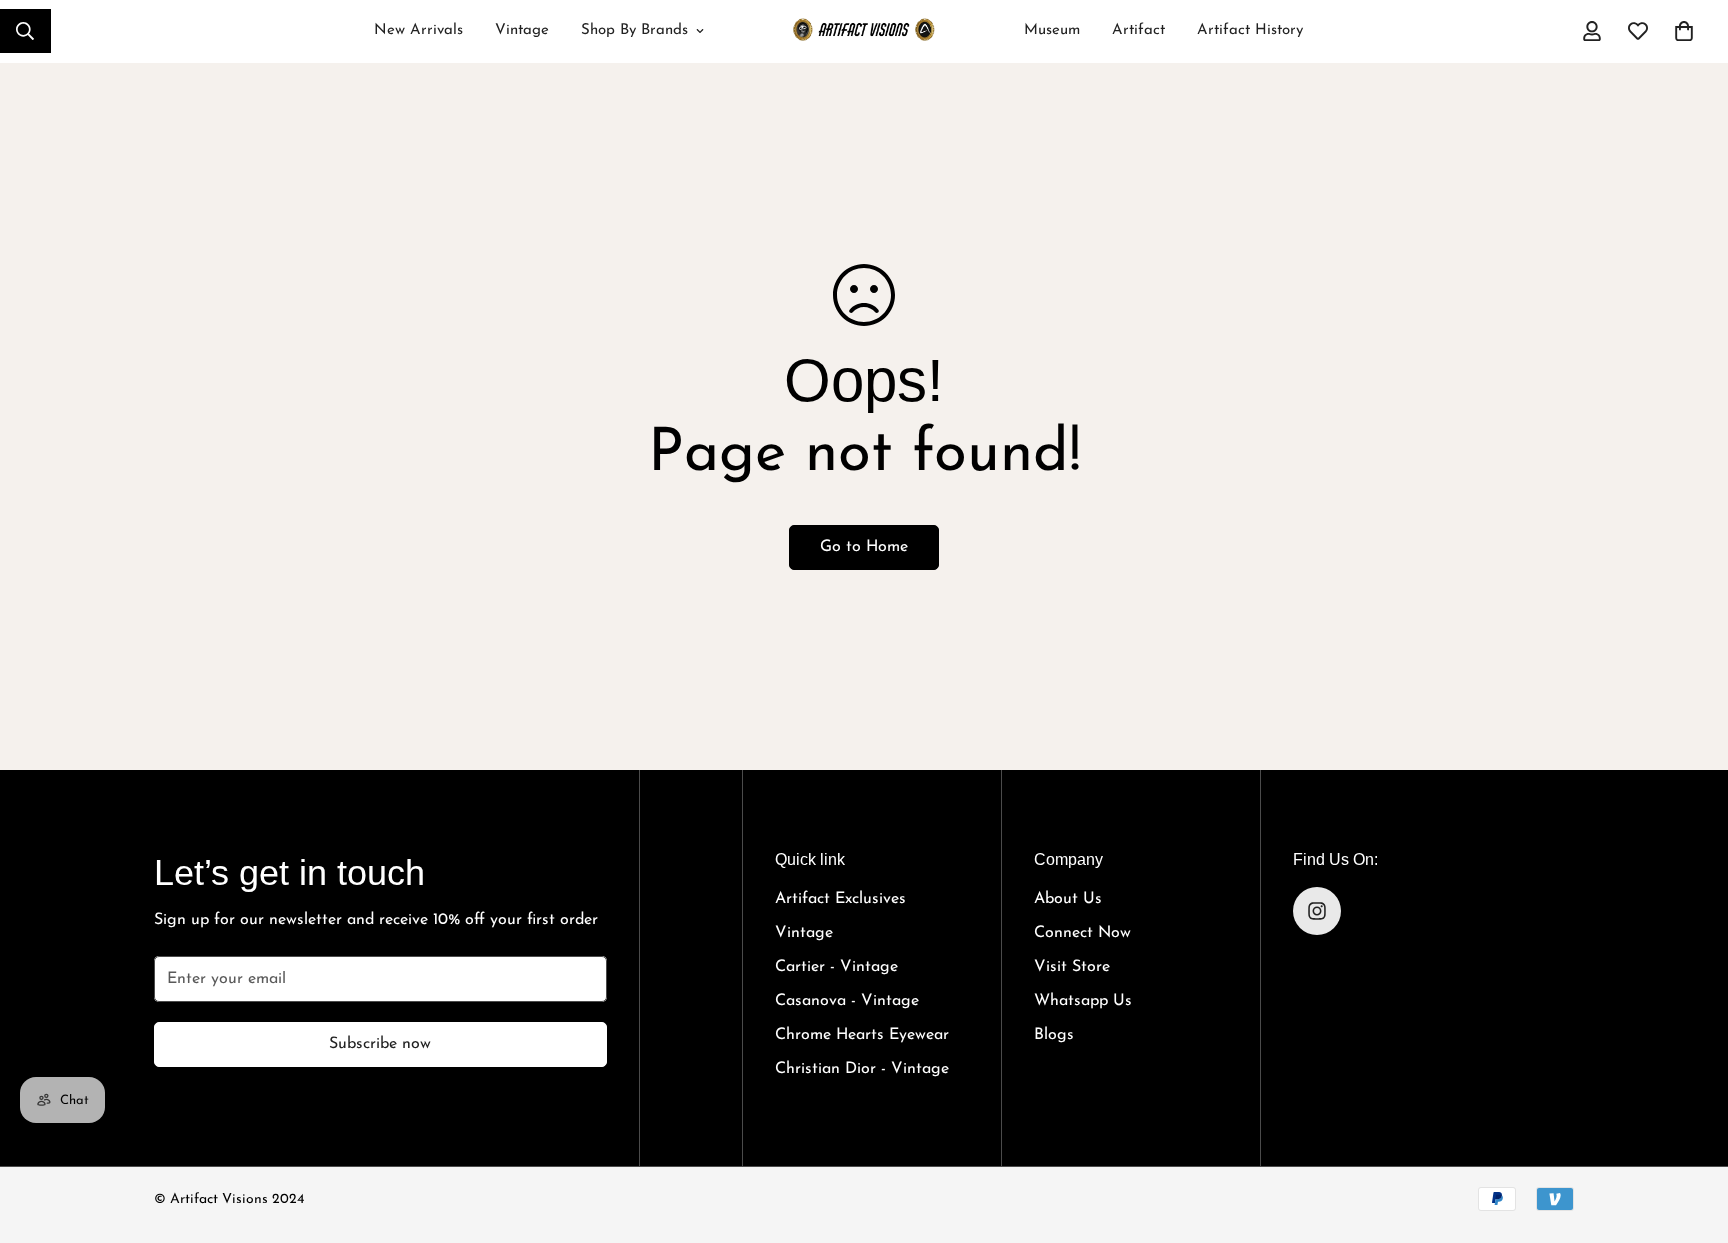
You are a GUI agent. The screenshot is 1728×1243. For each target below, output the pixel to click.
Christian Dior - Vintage (862, 1069)
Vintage (522, 30)
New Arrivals (418, 30)
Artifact (1138, 30)
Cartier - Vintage (836, 967)
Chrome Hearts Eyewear (862, 1035)
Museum (1052, 30)
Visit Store (1072, 967)
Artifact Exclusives (840, 899)
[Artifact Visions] (863, 31)
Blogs (1054, 1035)
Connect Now (1082, 933)
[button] (1684, 31)
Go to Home (864, 547)
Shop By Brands (634, 30)
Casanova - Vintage (847, 1001)
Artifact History (1250, 30)
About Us (1068, 899)
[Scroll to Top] (1689, 1126)
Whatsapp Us (1083, 1001)
